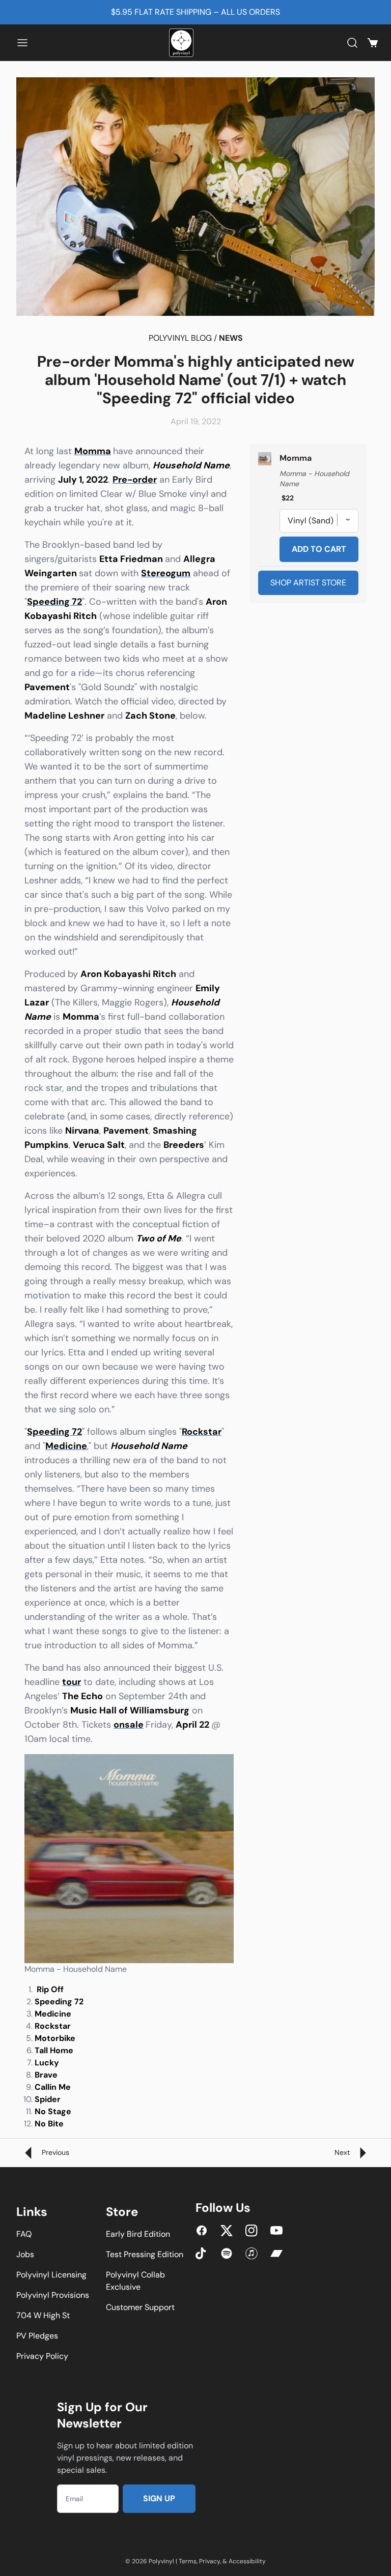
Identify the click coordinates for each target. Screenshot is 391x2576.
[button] (22, 43)
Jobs (25, 2254)
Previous (54, 2152)
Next (343, 2152)
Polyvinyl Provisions (53, 2295)
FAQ (24, 2234)
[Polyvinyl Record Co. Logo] (183, 43)
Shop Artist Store (308, 583)
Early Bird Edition (138, 2234)
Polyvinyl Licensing (51, 2275)
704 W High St (43, 2315)
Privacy (210, 2561)
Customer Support (140, 2307)
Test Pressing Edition (145, 2254)
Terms (188, 2561)
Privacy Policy (42, 2356)
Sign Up (159, 2498)
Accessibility (247, 2561)
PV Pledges (37, 2336)
